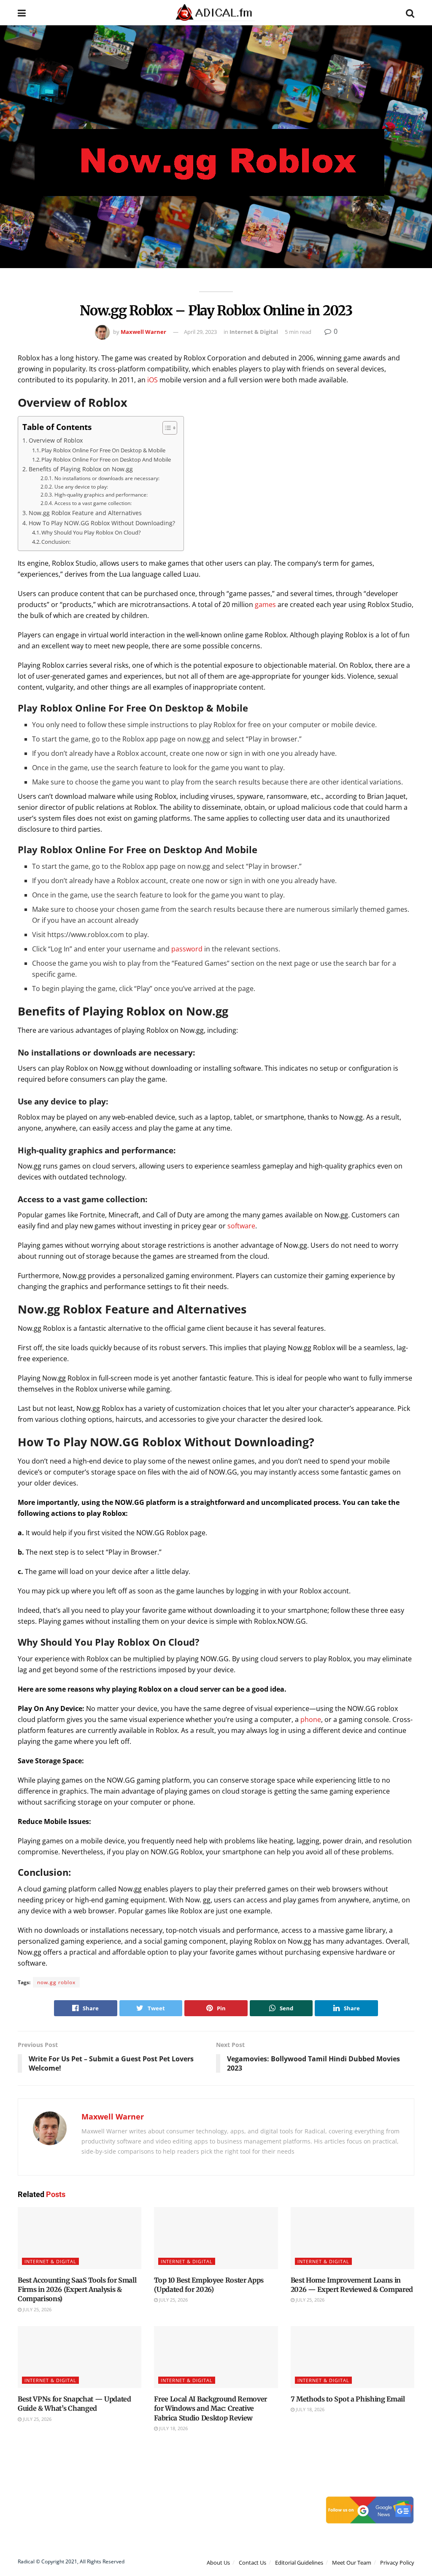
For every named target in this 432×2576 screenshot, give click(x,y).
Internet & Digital (254, 332)
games (265, 604)
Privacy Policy (397, 2563)
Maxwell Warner (143, 332)
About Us (218, 2563)
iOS (153, 380)
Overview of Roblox (56, 440)
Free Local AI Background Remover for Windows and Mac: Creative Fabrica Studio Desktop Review (211, 2408)
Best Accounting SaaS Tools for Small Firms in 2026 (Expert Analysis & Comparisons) (77, 2290)
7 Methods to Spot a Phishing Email (348, 2399)
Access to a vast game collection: (93, 503)
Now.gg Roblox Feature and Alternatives (85, 513)
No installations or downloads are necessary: (107, 478)
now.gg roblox (56, 1982)
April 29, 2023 (200, 332)
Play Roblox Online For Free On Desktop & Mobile (103, 450)
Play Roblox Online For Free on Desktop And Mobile (106, 459)
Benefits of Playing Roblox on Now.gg (81, 469)
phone (311, 1719)
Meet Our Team (352, 2563)
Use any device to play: (81, 487)
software (241, 1226)
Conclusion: (56, 542)
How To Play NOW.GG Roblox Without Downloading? (102, 523)
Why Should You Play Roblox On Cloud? (91, 532)
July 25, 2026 (36, 2309)
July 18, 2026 (173, 2428)
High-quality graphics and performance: (101, 495)
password (187, 949)
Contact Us (252, 2563)
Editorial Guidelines (299, 2563)
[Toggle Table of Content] (166, 428)
